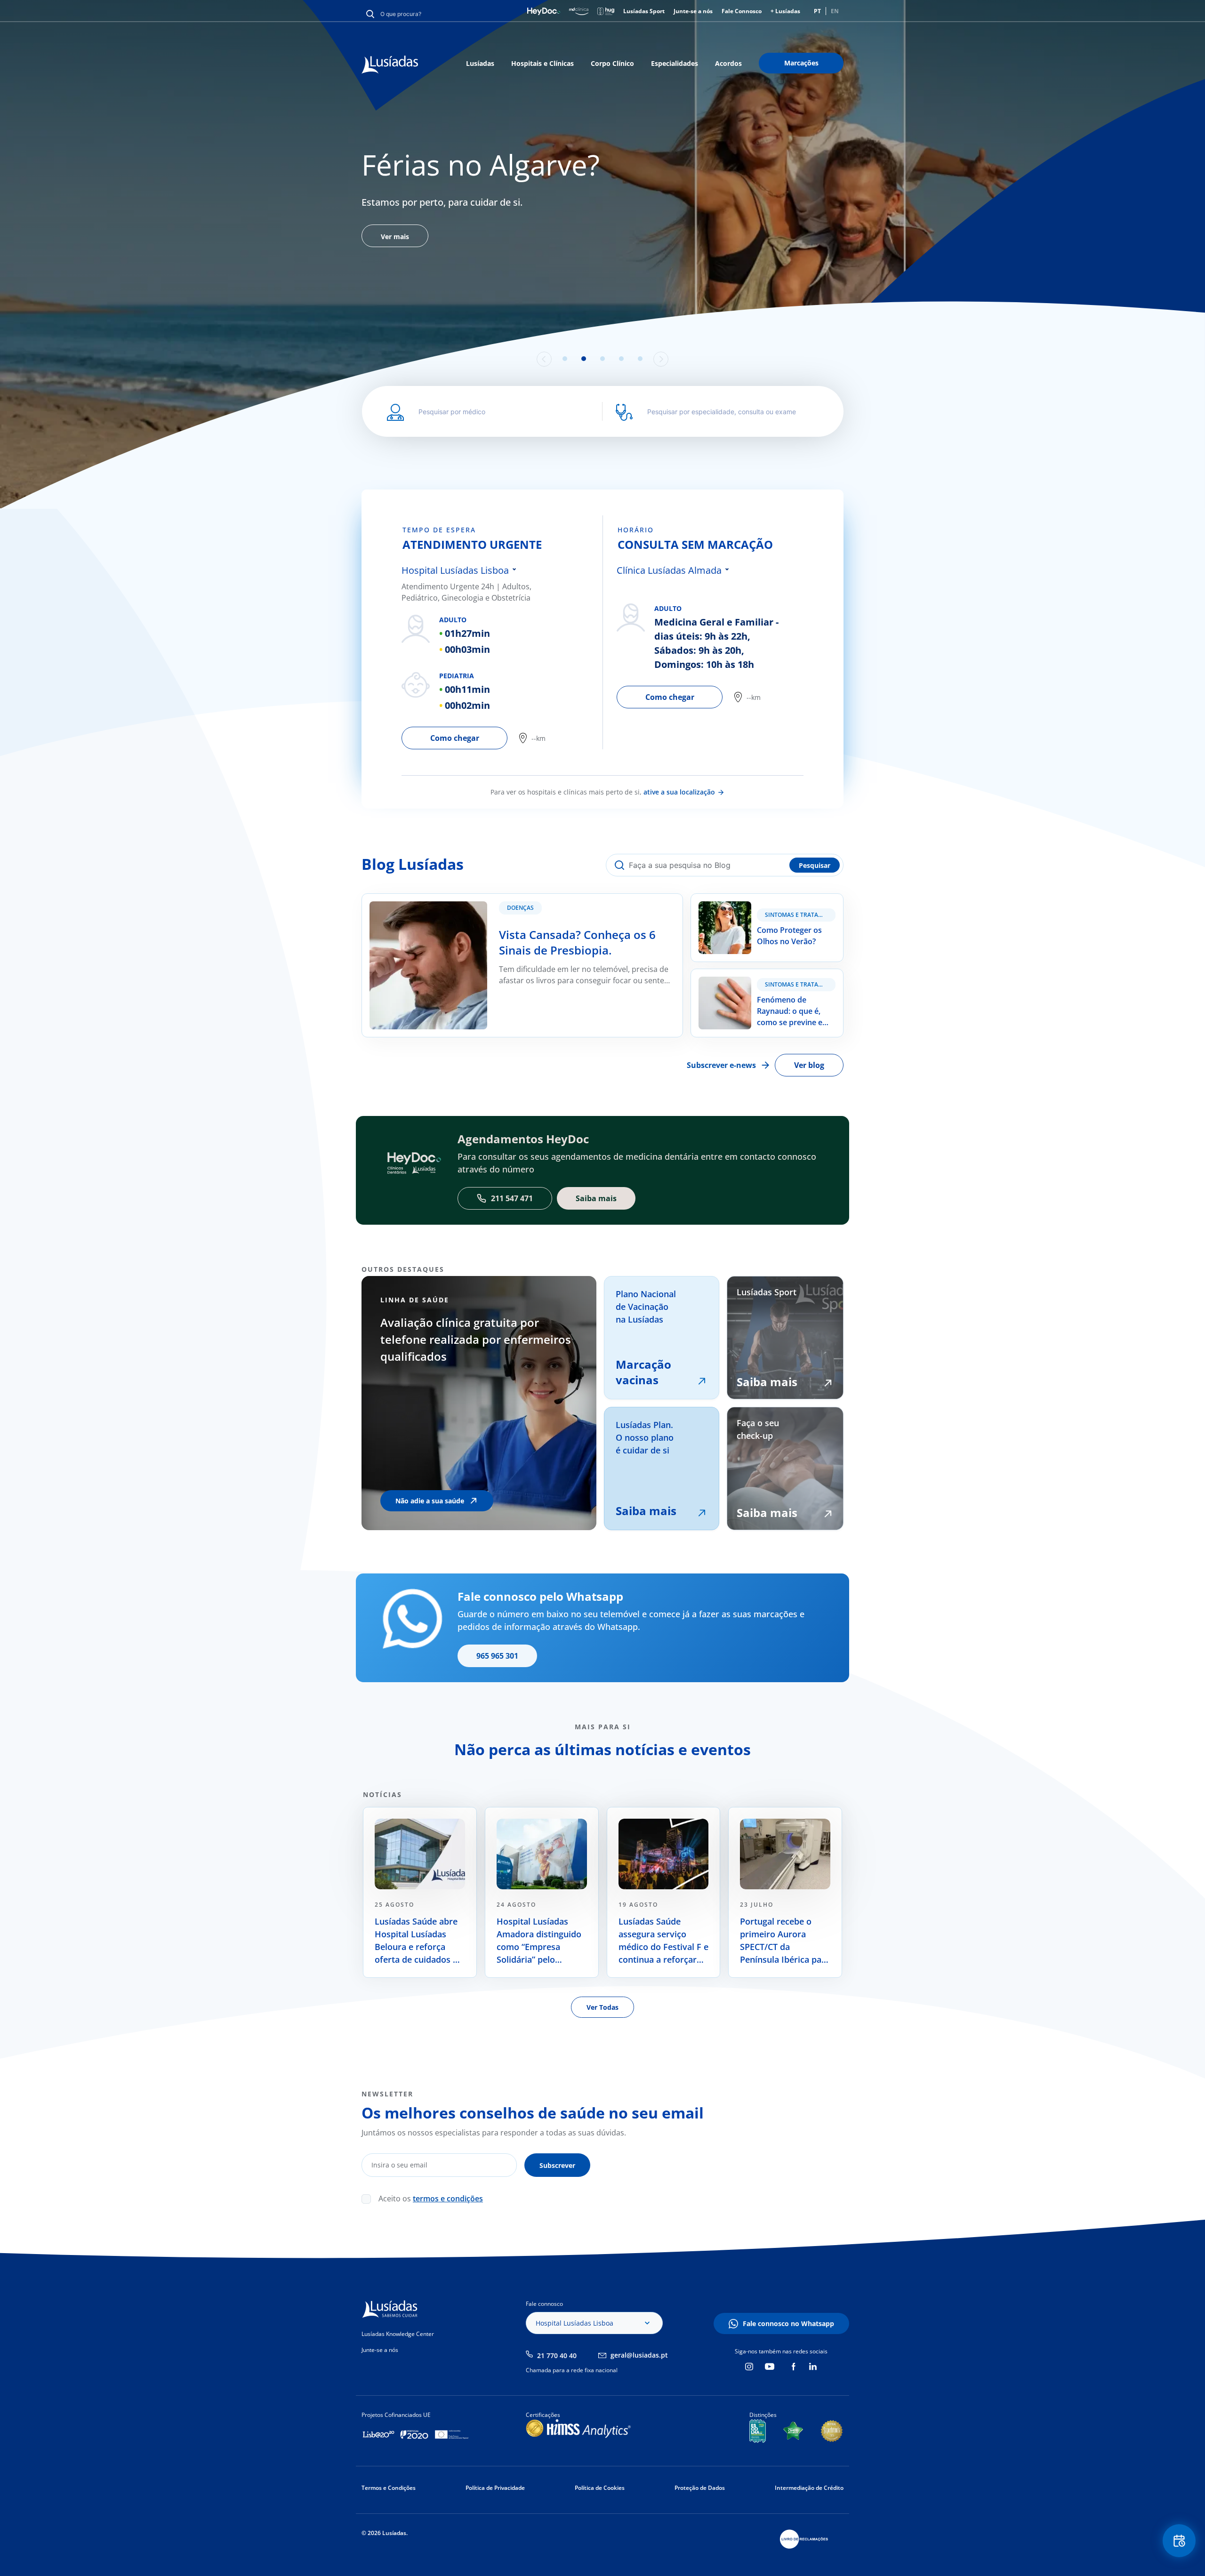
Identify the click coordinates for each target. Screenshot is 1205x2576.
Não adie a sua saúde (430, 1501)
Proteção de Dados (700, 2488)
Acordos (728, 63)
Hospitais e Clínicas (542, 63)
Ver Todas (602, 2007)
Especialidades (675, 63)
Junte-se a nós (693, 11)
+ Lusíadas (785, 11)
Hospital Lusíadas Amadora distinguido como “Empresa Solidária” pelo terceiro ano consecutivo (539, 1941)
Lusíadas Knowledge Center (398, 2334)
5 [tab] (640, 359)
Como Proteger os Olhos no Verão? (754, 899)
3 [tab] (602, 359)
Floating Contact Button (1179, 2541)
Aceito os (431, 2199)
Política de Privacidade (495, 2488)
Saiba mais (646, 1511)
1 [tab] (565, 359)
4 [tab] (621, 359)
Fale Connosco (742, 11)
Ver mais (395, 328)
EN (835, 11)
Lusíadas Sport (644, 11)
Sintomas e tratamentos (800, 915)
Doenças (520, 908)
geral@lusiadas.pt (639, 2355)
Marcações (801, 63)
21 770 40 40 (557, 2355)
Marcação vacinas (643, 1372)
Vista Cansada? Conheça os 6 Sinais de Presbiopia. (451, 899)
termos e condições (448, 2199)
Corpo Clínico (612, 63)
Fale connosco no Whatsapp (788, 2323)
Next (661, 359)
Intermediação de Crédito (809, 2488)
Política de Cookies (600, 2488)
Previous (544, 359)
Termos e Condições (389, 2488)
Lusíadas (480, 63)
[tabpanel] (602, 242)
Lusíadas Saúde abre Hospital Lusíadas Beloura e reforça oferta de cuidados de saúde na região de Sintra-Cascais (419, 1941)
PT (817, 11)
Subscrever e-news (721, 1065)
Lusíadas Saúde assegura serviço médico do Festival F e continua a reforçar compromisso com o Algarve (663, 1941)
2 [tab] (584, 359)
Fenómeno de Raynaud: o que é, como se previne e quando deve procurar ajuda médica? (764, 986)
